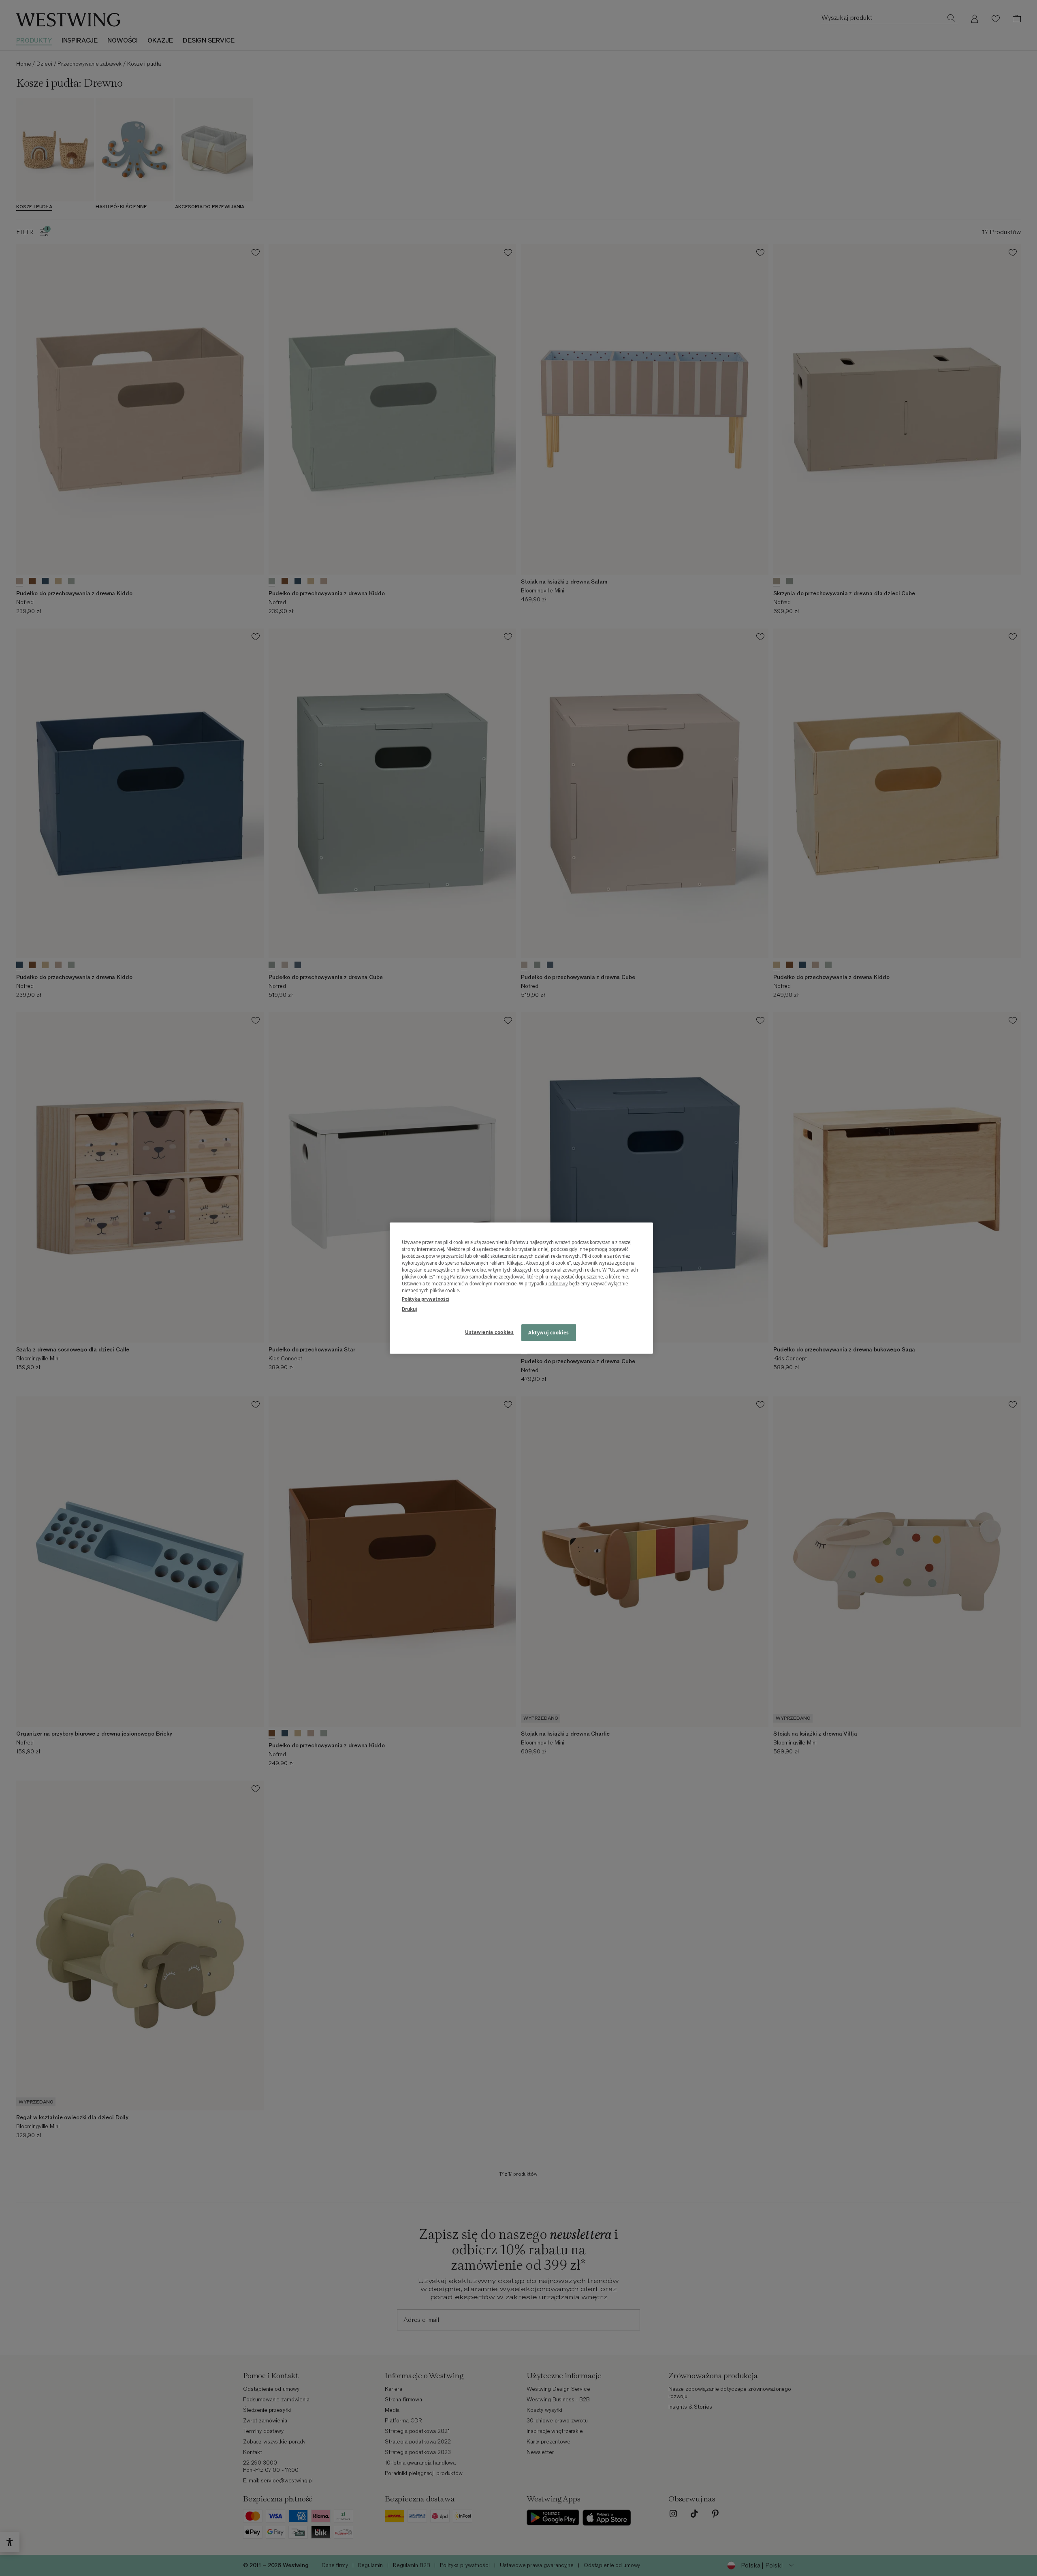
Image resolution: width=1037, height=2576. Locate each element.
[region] (521, 1288)
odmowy (558, 1284)
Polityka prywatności (426, 1299)
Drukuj (409, 1309)
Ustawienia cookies (489, 1332)
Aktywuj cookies (549, 1333)
